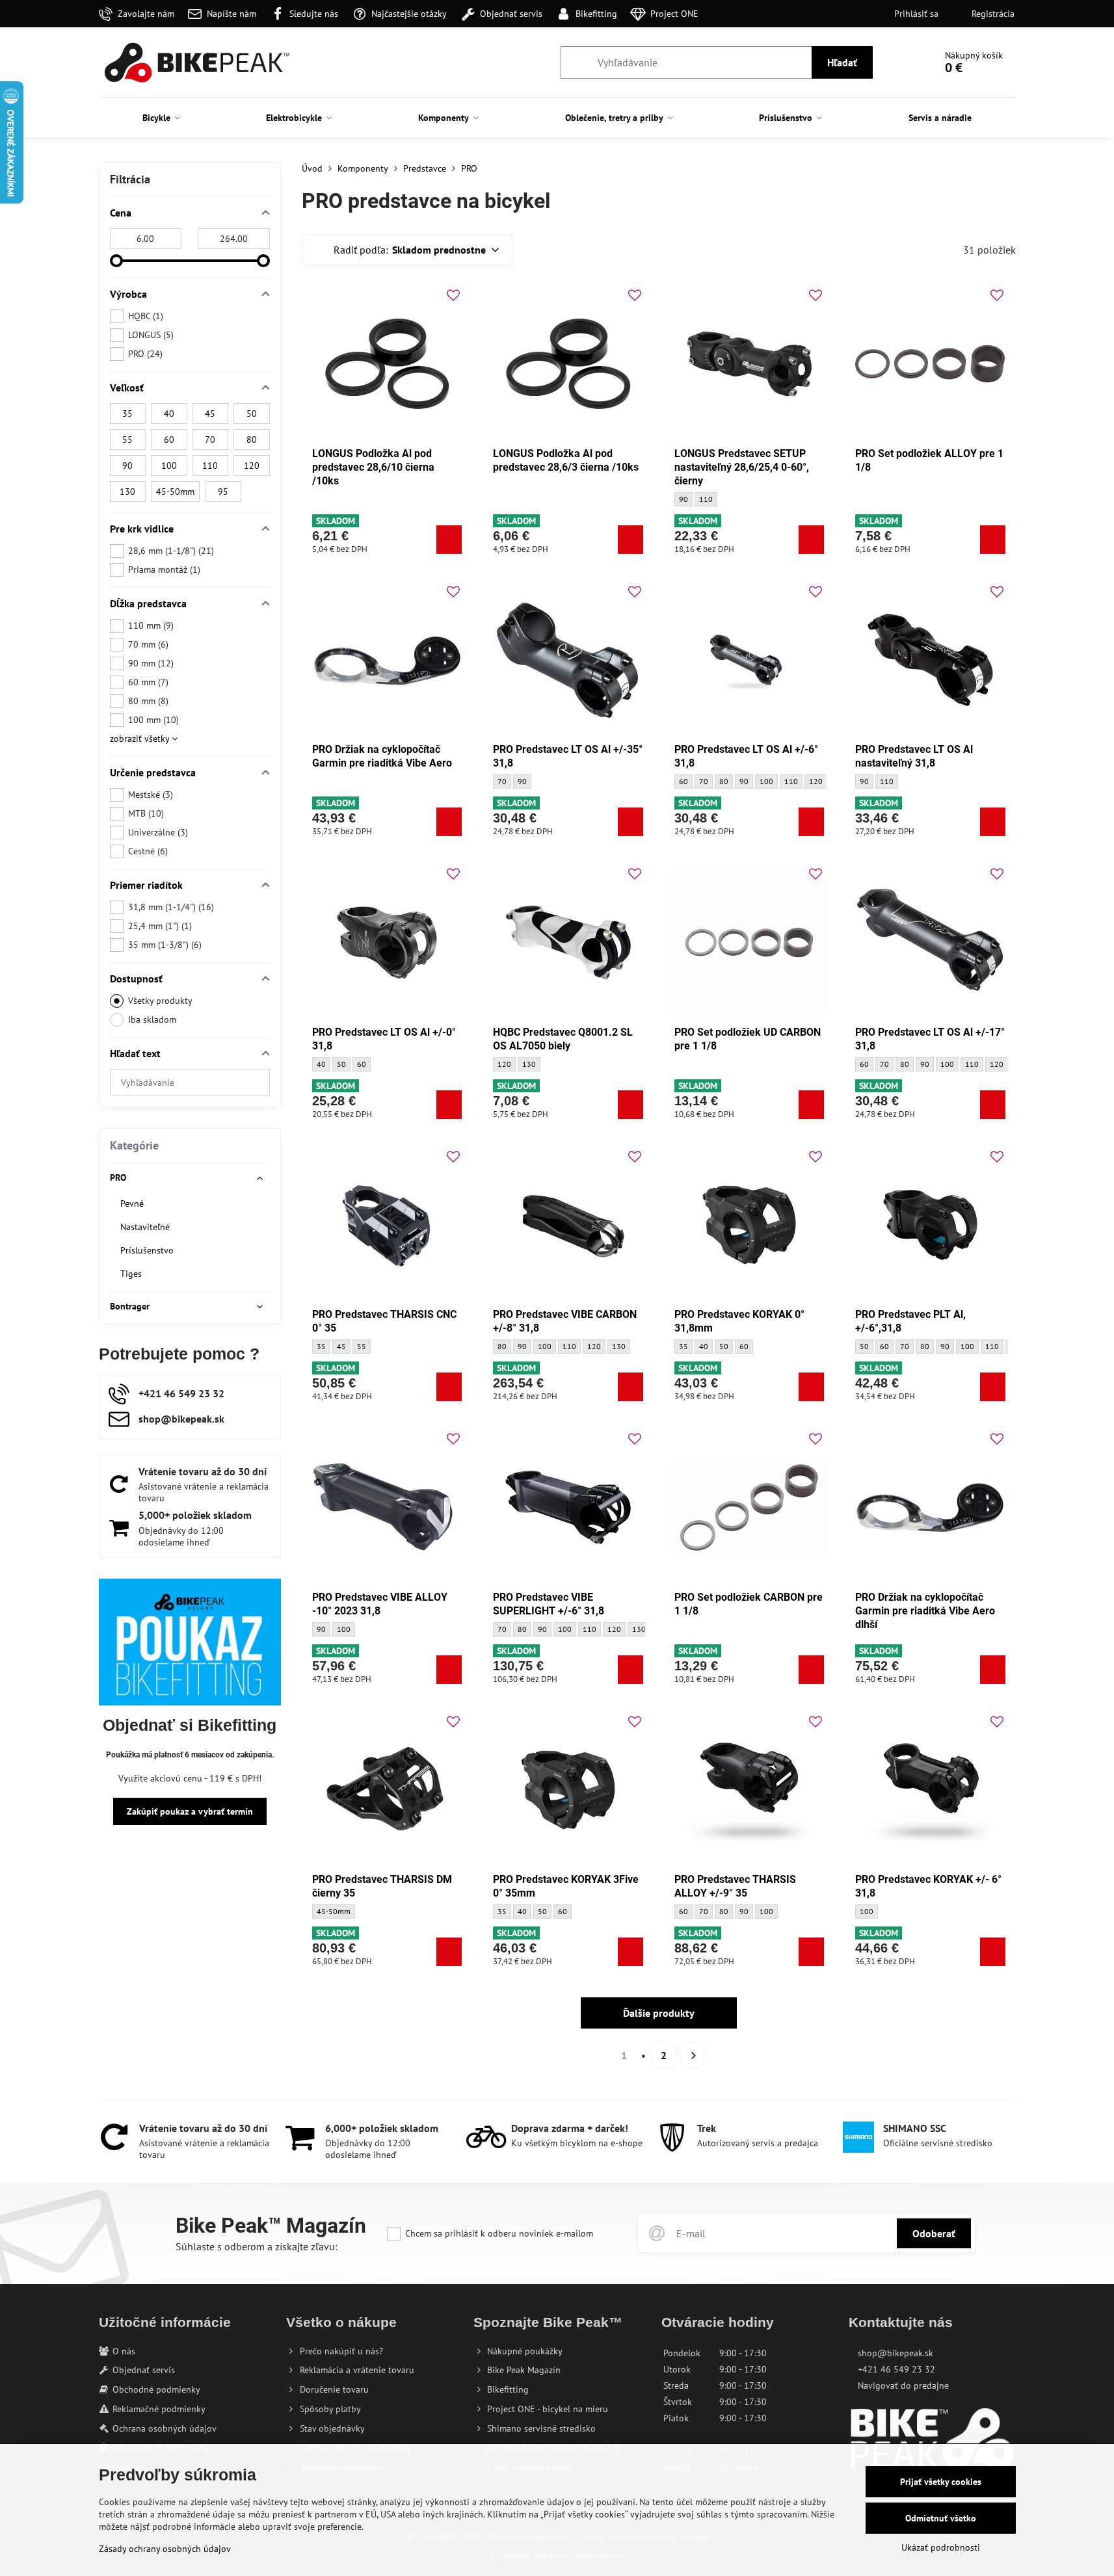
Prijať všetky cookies (941, 2482)
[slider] (116, 261)
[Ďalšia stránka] (693, 2055)
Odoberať (934, 2233)
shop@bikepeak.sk (895, 2353)
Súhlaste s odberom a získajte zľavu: (257, 2246)
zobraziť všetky (141, 739)
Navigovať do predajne (903, 2385)
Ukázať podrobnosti (941, 2547)
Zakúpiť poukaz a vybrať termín (190, 1811)
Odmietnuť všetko (941, 2518)
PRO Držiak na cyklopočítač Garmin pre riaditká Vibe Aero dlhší (925, 1611)
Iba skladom (152, 1019)
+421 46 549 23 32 (896, 2369)
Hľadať (842, 62)
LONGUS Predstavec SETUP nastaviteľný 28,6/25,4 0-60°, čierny (742, 467)
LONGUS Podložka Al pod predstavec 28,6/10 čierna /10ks (373, 467)
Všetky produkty (160, 1001)
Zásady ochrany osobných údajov (165, 2549)
